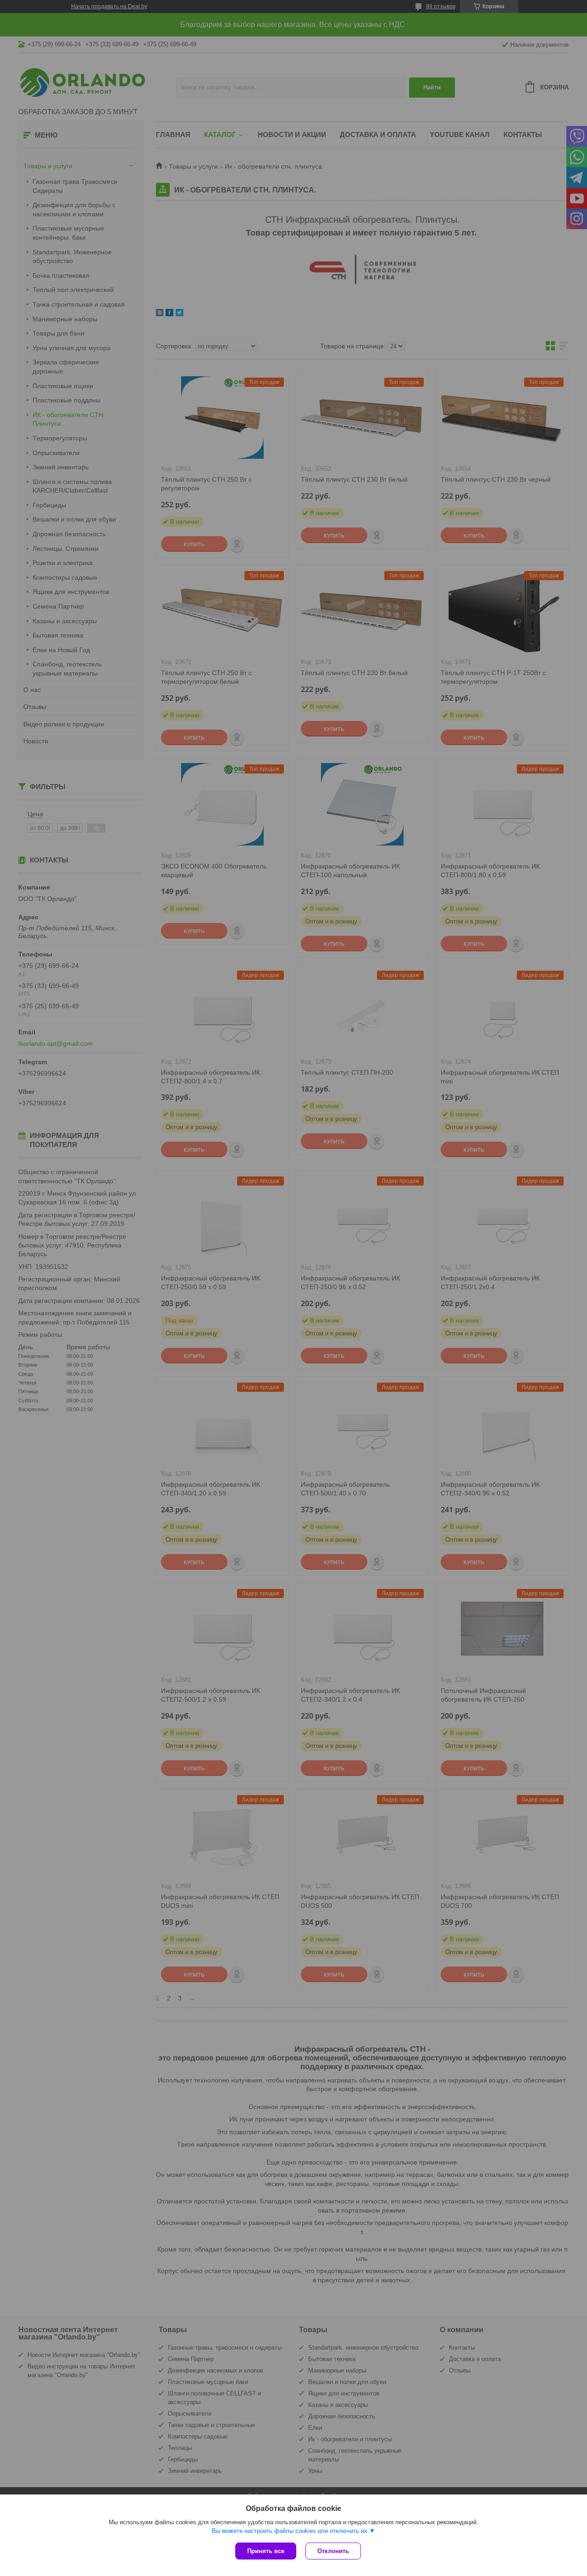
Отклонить (333, 2551)
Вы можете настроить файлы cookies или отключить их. (291, 2531)
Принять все (266, 2551)
